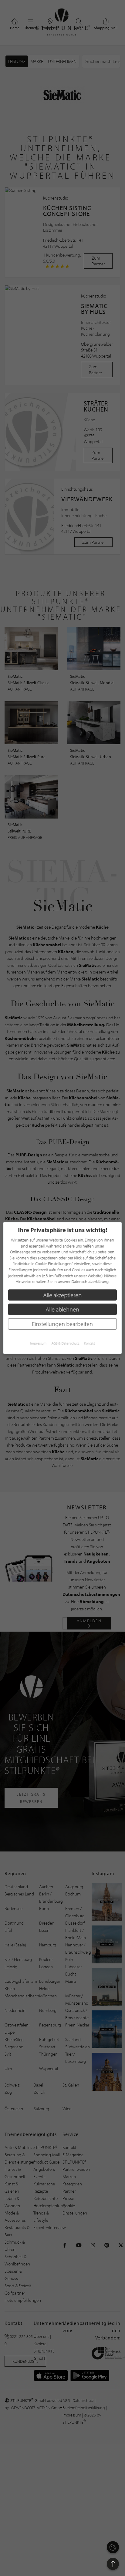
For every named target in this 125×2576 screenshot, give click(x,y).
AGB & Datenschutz (65, 1343)
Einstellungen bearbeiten (62, 1324)
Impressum (38, 1343)
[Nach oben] (113, 2564)
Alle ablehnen (62, 1309)
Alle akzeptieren (62, 1295)
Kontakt (90, 1343)
